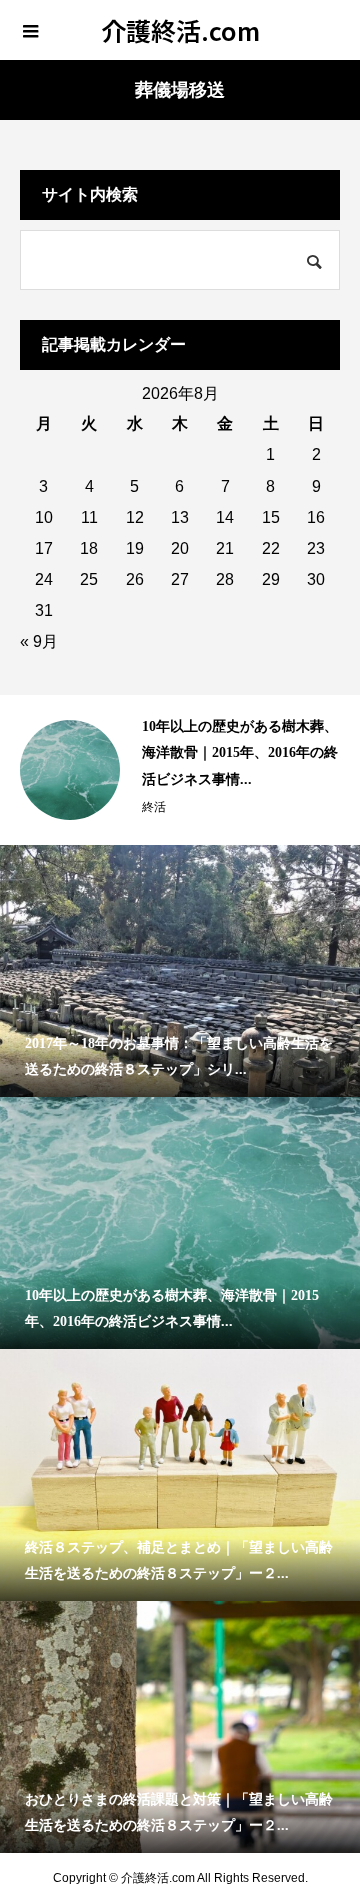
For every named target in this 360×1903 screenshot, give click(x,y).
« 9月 (39, 641)
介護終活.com (180, 30)
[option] (180, 770)
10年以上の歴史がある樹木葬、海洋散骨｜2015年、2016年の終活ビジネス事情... (240, 753)
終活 (154, 807)
